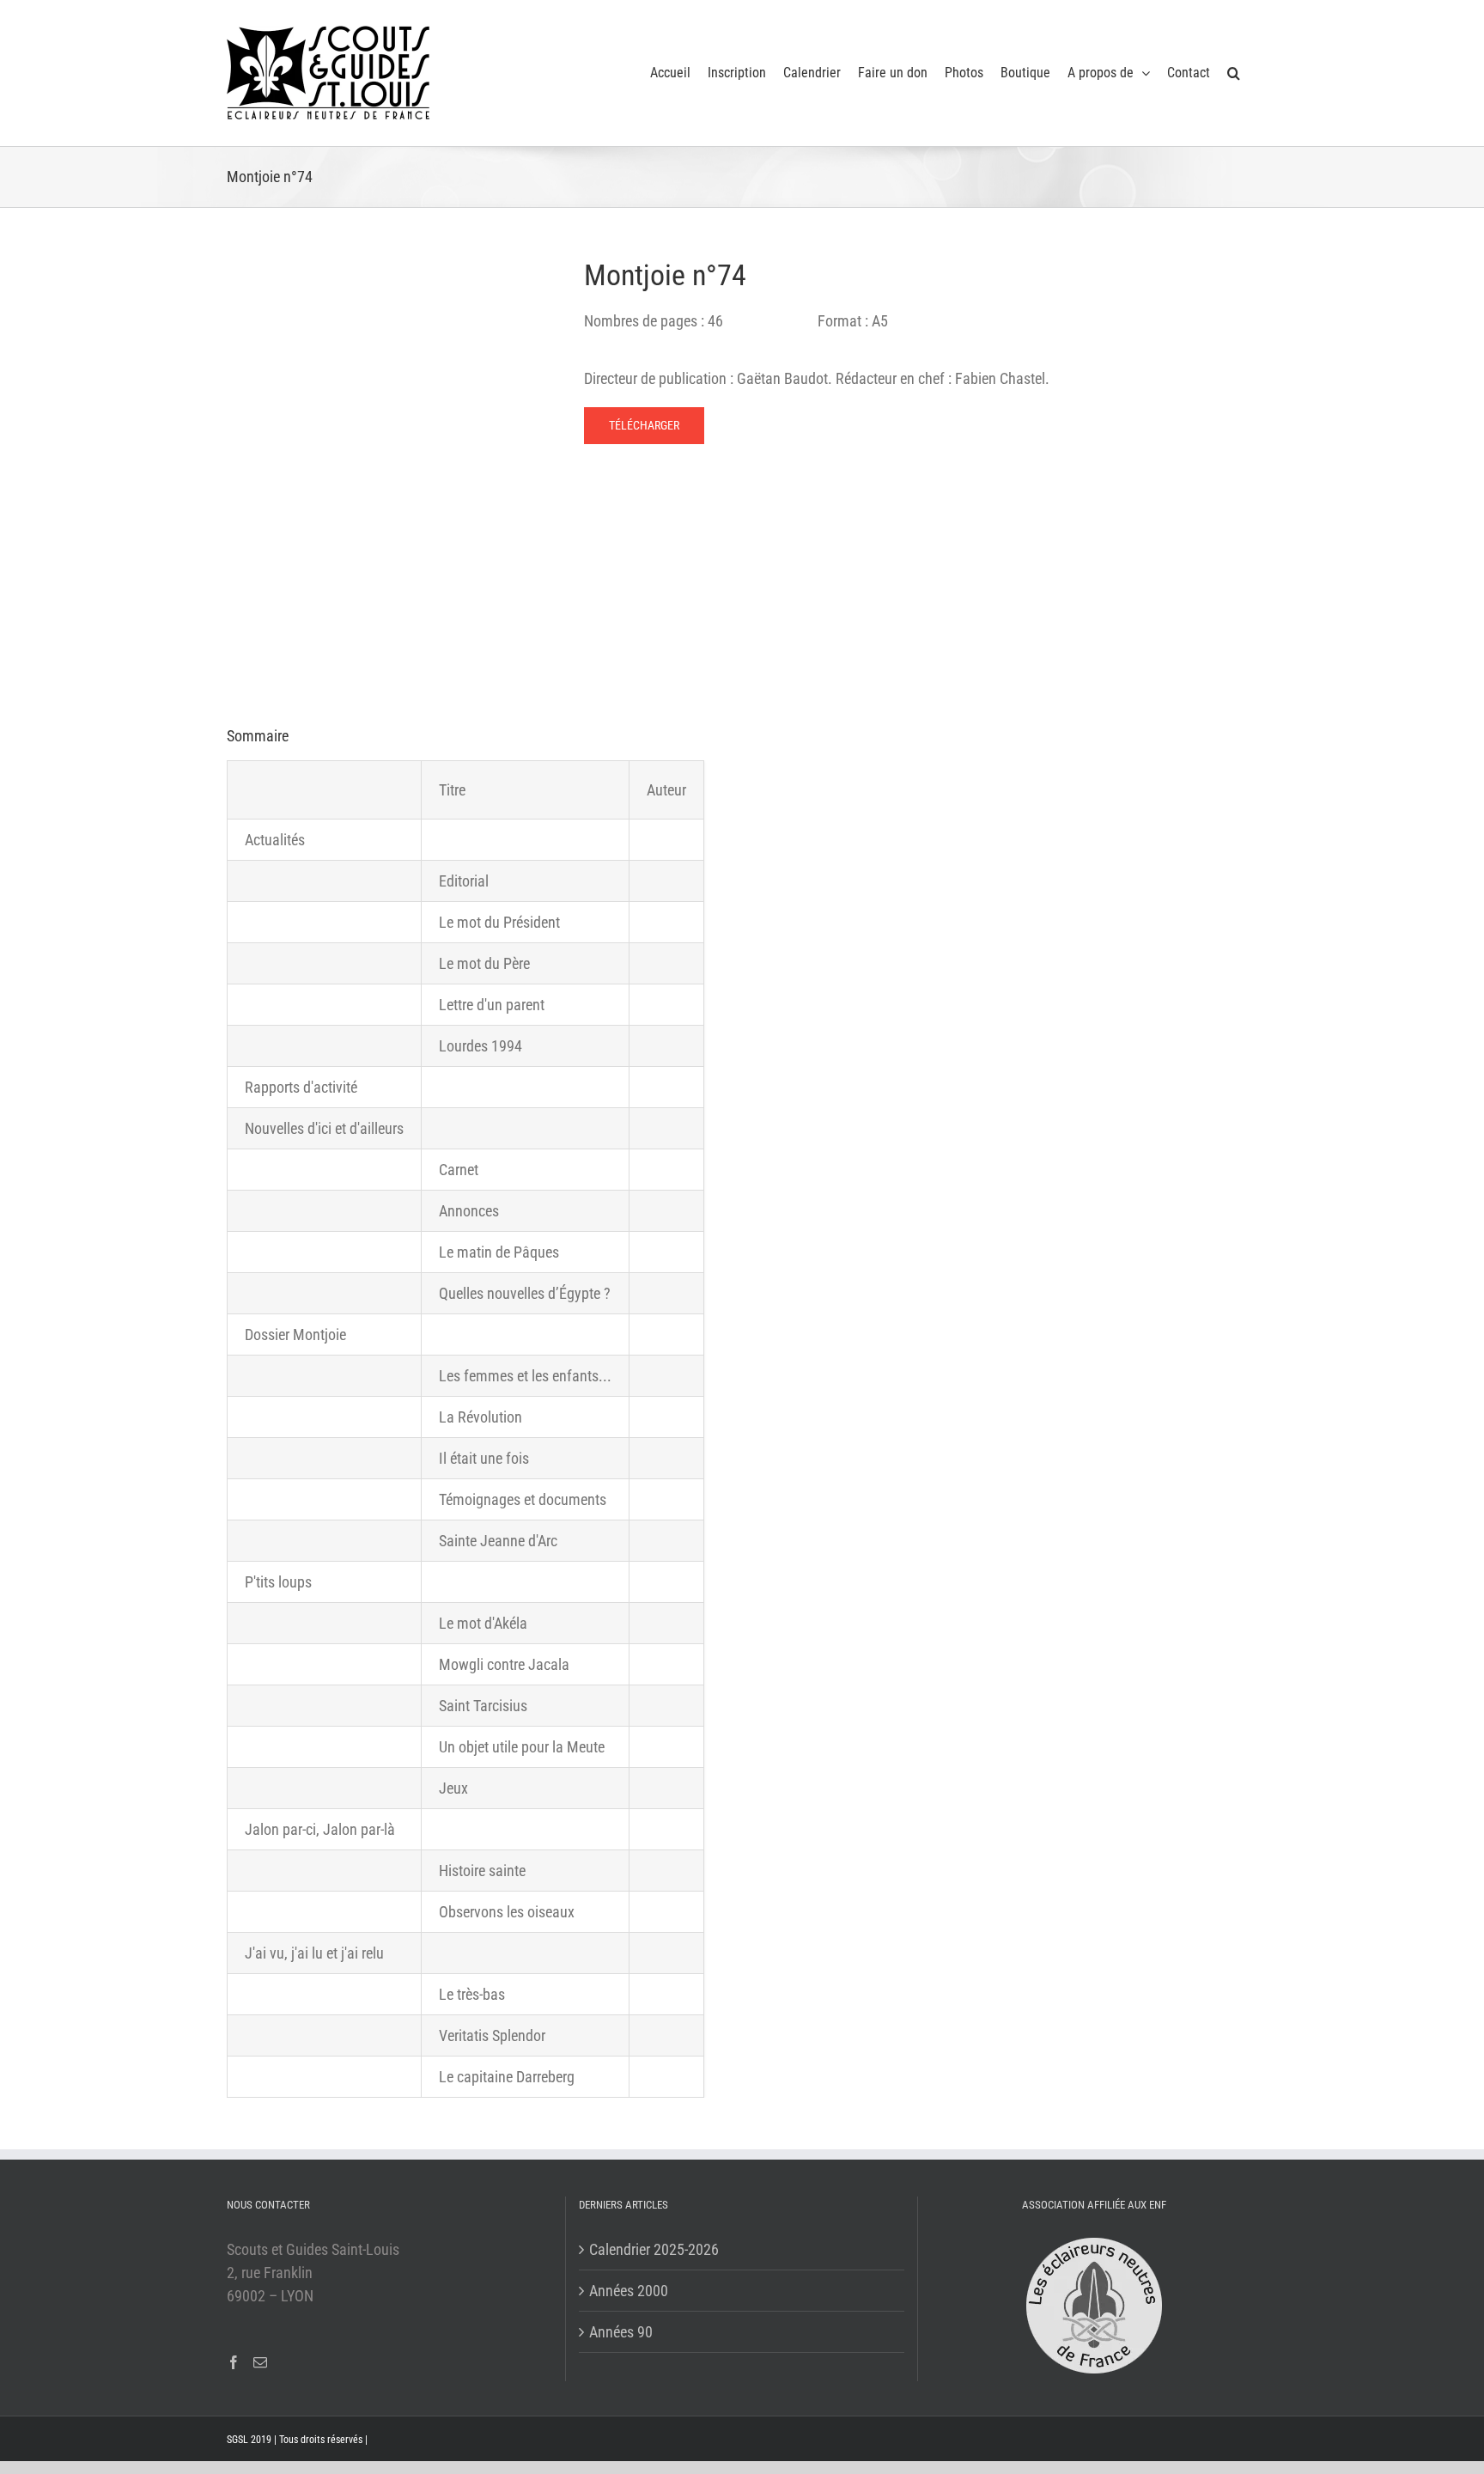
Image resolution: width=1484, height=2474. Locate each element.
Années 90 (621, 2332)
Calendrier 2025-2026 (654, 2249)
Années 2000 (629, 2291)
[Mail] (260, 2362)
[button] (1234, 73)
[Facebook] (234, 2362)
